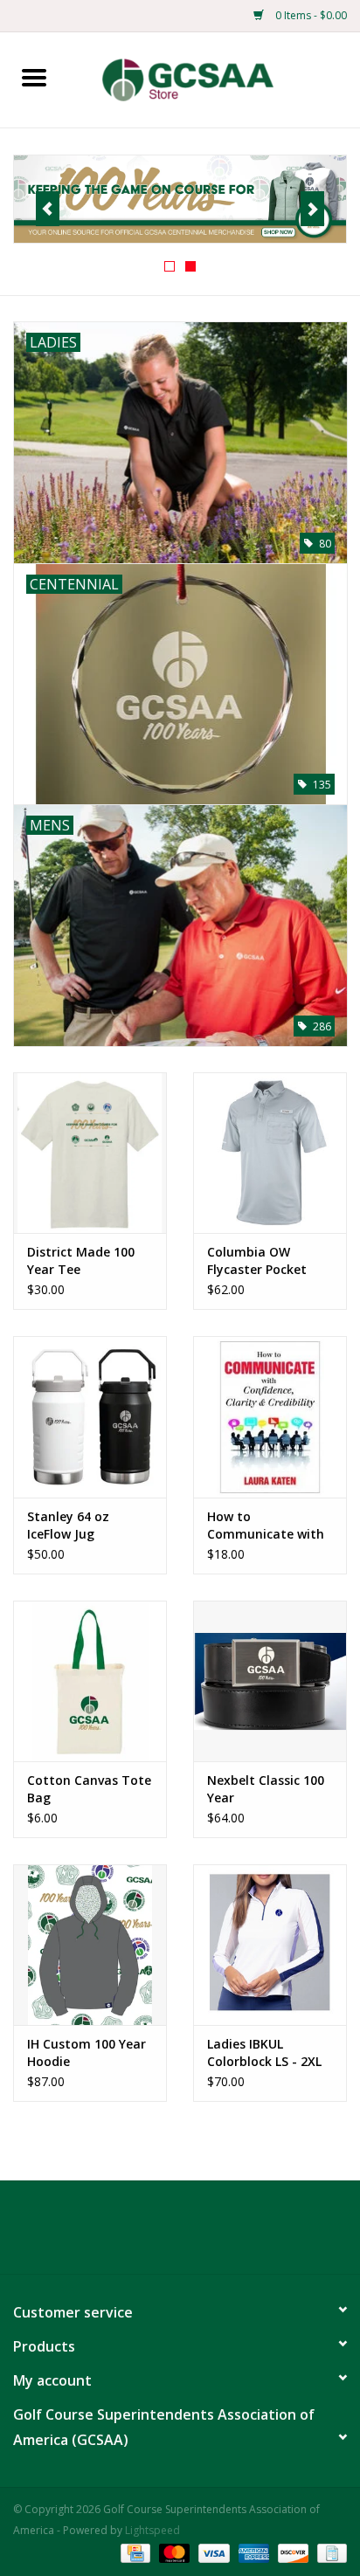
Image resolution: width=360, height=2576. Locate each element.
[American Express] (252, 2552)
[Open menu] (34, 77)
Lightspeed (152, 2530)
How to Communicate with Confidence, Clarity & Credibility (266, 1526)
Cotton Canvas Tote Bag (89, 1789)
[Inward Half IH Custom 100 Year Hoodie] (90, 1945)
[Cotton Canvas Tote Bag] (90, 1681)
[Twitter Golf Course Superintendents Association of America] (180, 2234)
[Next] (312, 209)
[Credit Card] (134, 2552)
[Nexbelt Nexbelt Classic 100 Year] (270, 1681)
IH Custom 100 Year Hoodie (87, 2053)
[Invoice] (329, 2552)
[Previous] (48, 209)
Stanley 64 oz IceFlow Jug (68, 1525)
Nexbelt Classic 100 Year (266, 1789)
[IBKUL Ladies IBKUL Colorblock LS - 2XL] (270, 1945)
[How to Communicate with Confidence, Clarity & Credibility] (270, 1416)
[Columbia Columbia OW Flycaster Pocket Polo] (270, 1153)
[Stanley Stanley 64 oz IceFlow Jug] (90, 1416)
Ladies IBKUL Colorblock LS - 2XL (264, 2053)
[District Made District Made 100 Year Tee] (90, 1153)
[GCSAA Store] (214, 78)
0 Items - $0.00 (310, 15)
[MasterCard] (173, 2552)
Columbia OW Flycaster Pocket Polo (257, 1261)
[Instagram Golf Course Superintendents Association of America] (211, 2234)
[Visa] (212, 2552)
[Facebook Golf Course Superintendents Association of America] (149, 2234)
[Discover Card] (291, 2552)
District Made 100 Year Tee (81, 1260)
